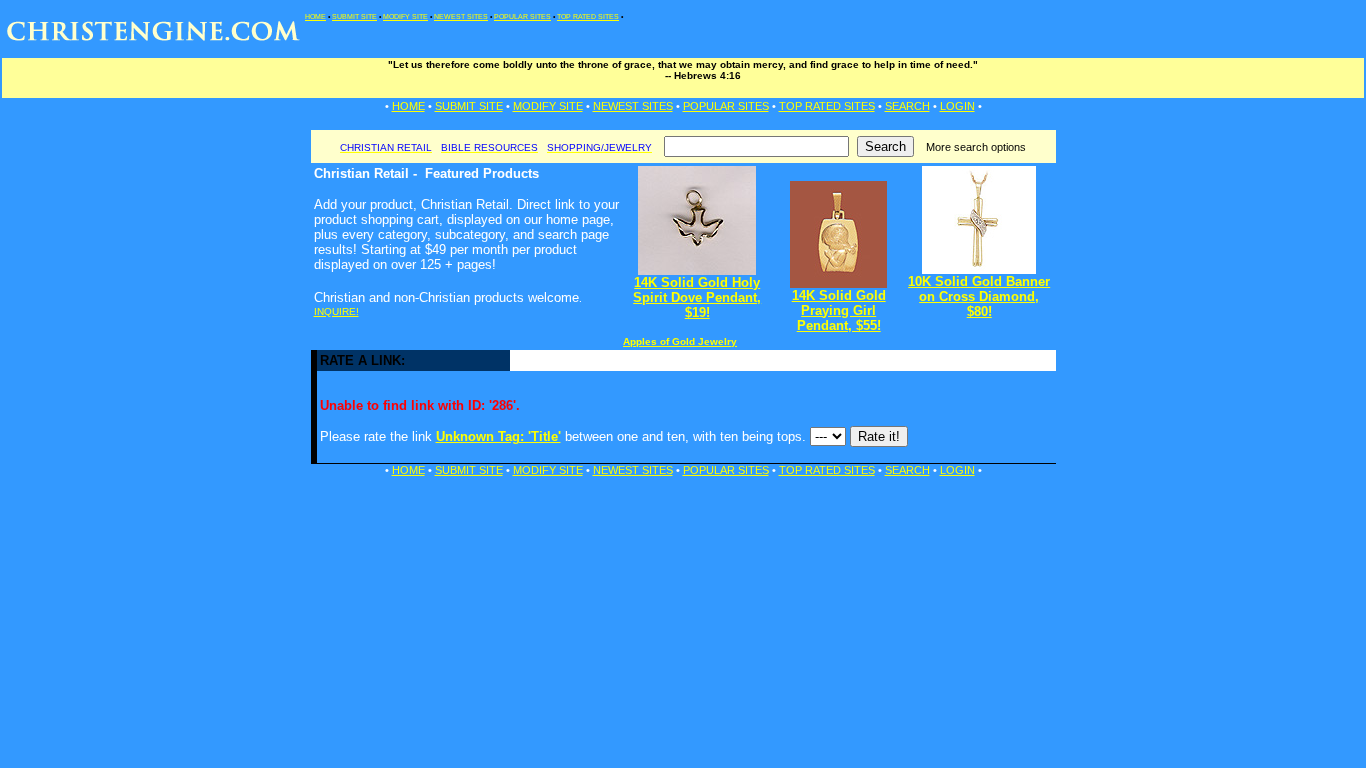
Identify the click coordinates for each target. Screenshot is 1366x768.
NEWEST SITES (461, 16)
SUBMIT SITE (354, 16)
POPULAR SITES (522, 16)
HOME (315, 16)
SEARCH (907, 106)
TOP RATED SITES (588, 16)
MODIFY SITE (405, 16)
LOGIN (957, 106)
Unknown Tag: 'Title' (498, 436)
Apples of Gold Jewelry (680, 341)
